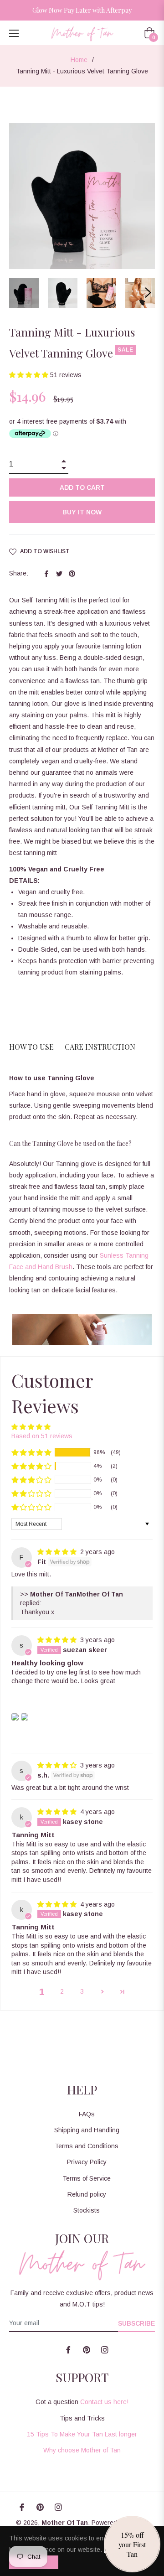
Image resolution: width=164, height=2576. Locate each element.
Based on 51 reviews (42, 1436)
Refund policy (87, 2194)
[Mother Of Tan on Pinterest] (87, 2350)
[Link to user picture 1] (15, 1717)
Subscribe (136, 2323)
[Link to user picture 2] (25, 1717)
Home (79, 60)
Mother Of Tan (65, 2523)
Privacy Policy (87, 2162)
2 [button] (62, 1991)
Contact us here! (104, 2402)
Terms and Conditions (87, 2146)
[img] (58, 1552)
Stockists (87, 2210)
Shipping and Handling (87, 2130)
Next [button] (148, 293)
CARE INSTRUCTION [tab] (100, 1047)
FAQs (87, 2114)
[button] (30, 375)
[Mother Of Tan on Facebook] (68, 2350)
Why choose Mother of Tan (82, 2450)
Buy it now (82, 512)
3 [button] (82, 1991)
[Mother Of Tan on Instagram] (105, 2350)
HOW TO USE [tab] (31, 1047)
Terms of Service (87, 2178)
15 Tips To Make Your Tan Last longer (82, 2434)
